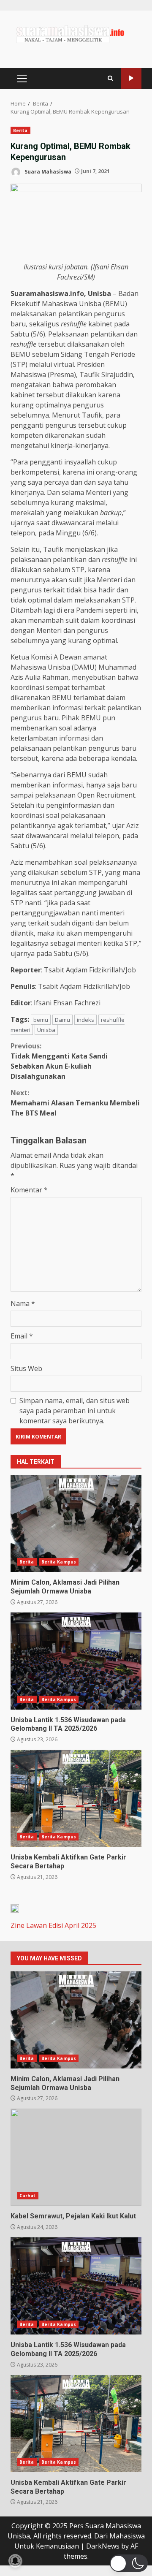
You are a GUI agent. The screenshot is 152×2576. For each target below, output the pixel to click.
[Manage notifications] (15, 2561)
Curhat (28, 2196)
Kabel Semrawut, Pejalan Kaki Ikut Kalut (76, 2157)
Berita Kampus (59, 1562)
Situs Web (26, 1368)
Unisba (46, 1030)
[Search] (110, 78)
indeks (85, 1020)
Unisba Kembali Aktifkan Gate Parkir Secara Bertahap (76, 1798)
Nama (23, 1303)
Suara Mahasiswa (47, 171)
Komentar (29, 1190)
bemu (41, 1020)
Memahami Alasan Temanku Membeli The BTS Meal (75, 1103)
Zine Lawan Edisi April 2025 (53, 1925)
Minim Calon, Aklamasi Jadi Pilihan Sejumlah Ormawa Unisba (76, 1523)
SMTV (131, 78)
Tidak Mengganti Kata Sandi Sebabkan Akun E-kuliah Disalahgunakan (59, 1061)
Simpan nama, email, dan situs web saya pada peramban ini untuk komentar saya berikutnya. (75, 1411)
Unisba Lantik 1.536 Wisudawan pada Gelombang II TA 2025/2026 (76, 1661)
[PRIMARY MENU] (22, 79)
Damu (62, 1020)
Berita (20, 130)
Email (22, 1336)
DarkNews (103, 2546)
